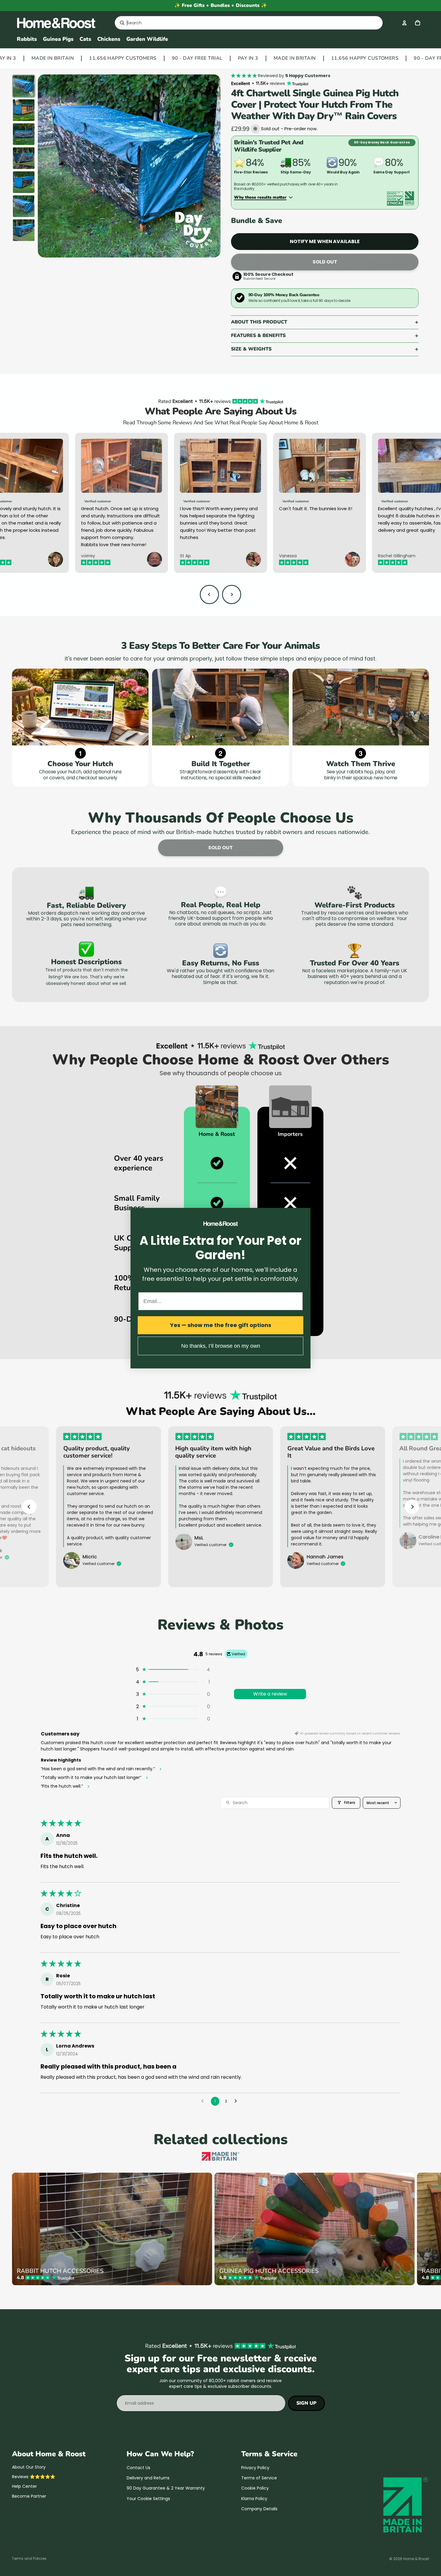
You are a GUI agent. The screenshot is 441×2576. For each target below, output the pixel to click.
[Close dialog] (305, 1213)
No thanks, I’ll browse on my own (221, 1346)
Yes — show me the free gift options (221, 1325)
